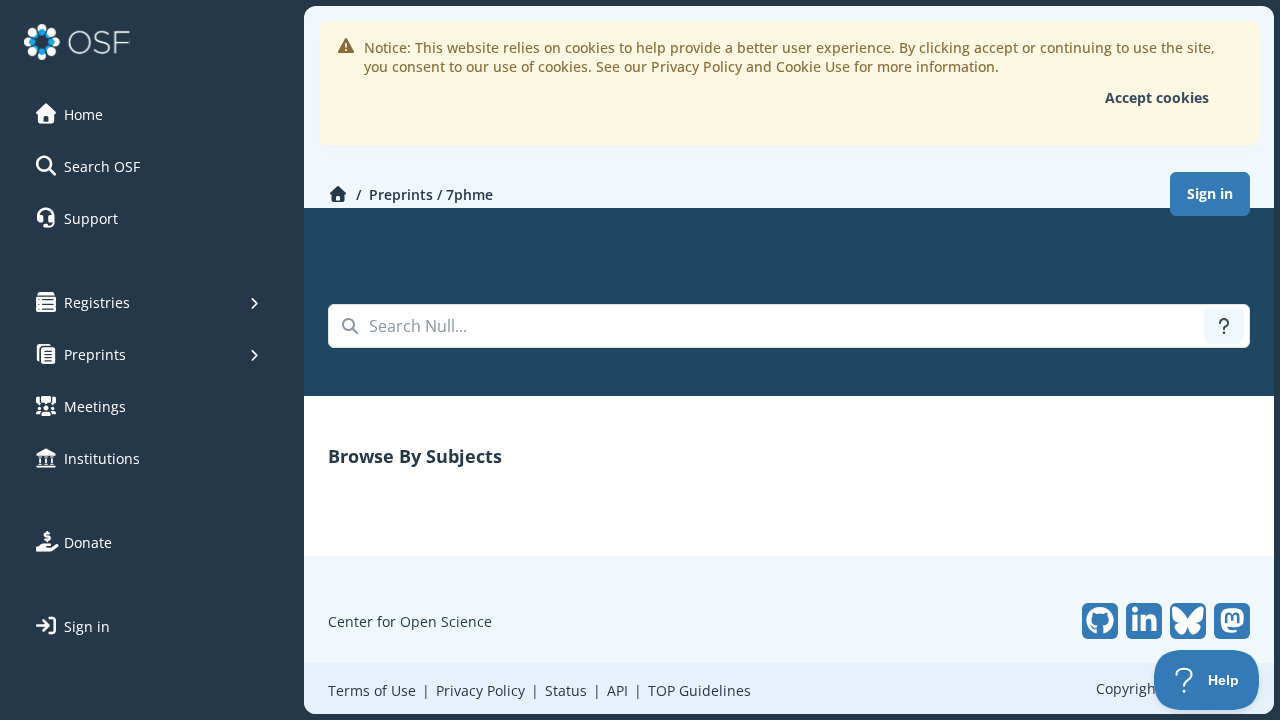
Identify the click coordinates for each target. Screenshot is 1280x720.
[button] (149, 114)
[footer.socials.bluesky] (1188, 621)
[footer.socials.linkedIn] (1144, 621)
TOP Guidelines (699, 690)
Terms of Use (372, 690)
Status (566, 690)
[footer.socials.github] (1100, 621)
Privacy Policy (480, 690)
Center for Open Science (410, 621)
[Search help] (1224, 326)
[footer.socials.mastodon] (1232, 621)
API (617, 690)
